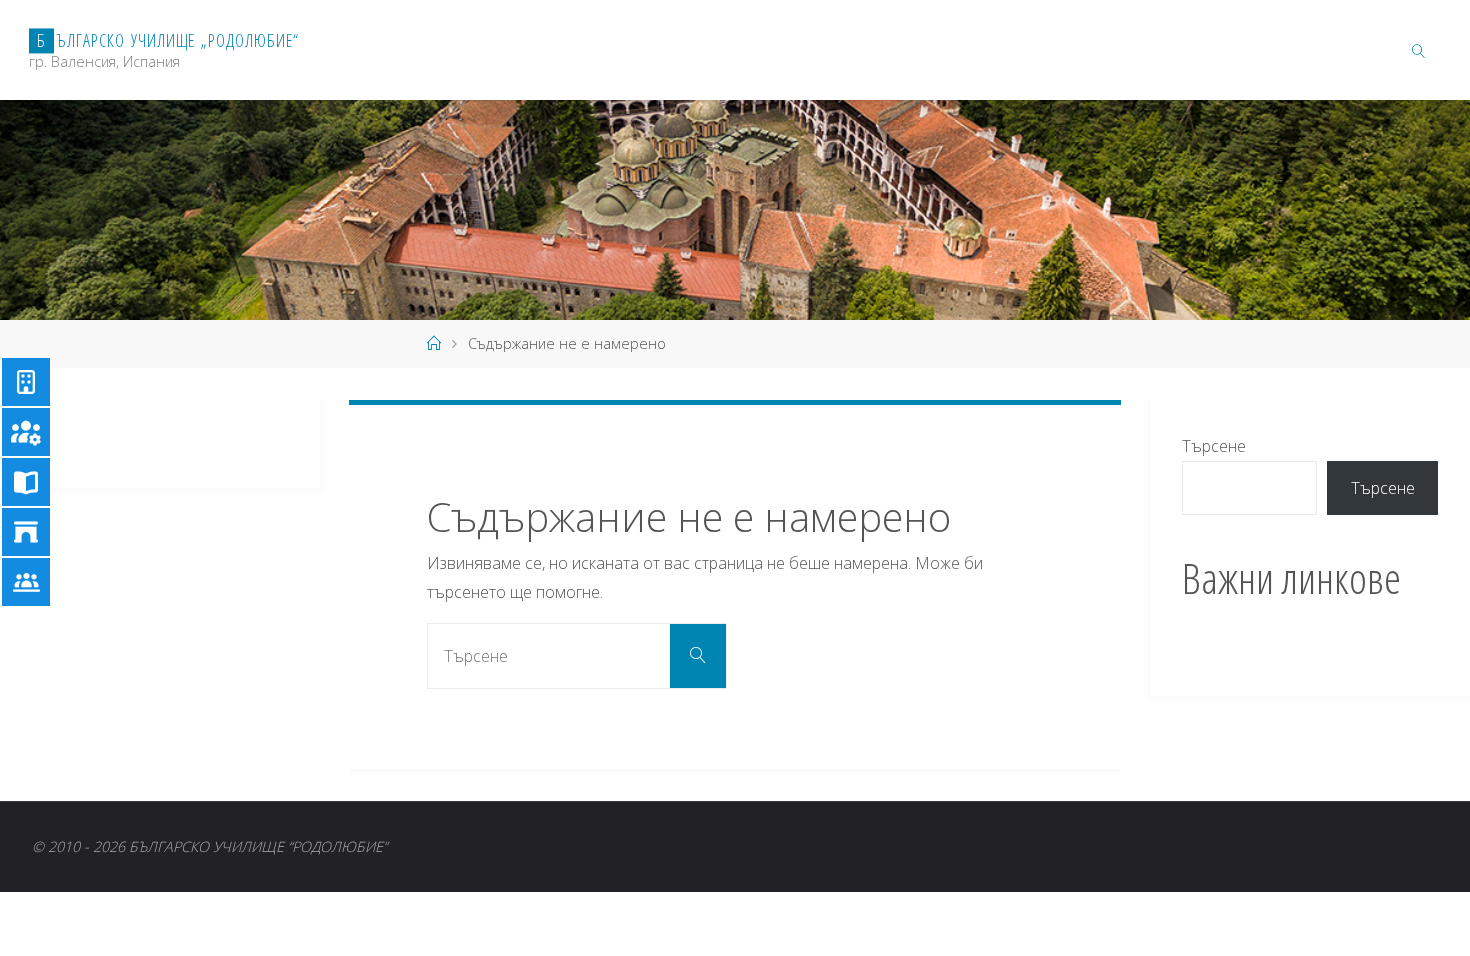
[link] (1418, 50)
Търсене (1214, 446)
